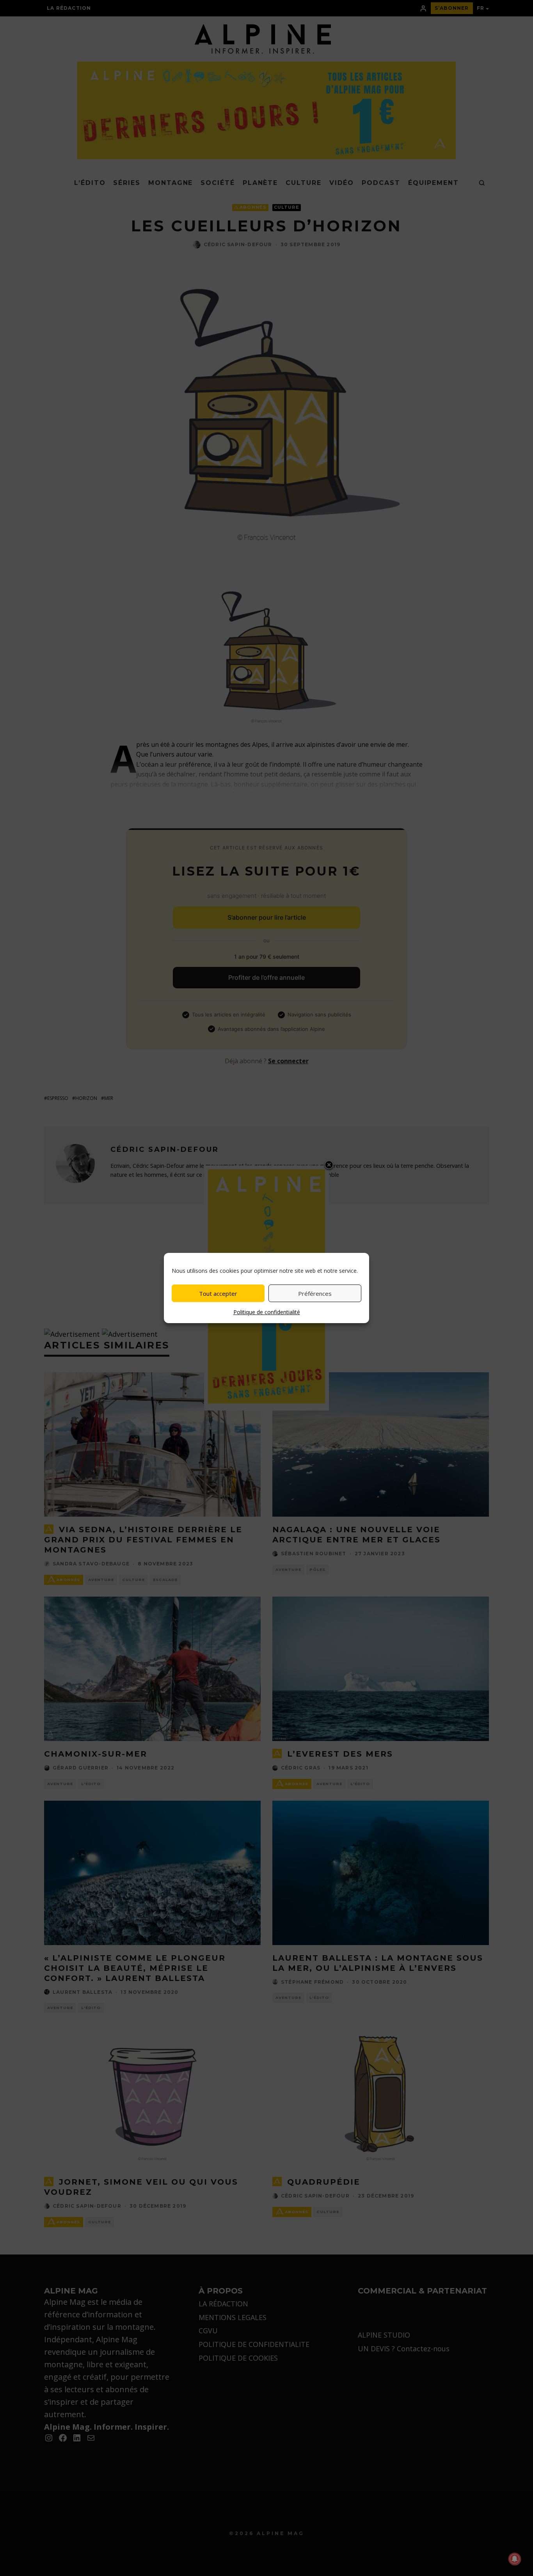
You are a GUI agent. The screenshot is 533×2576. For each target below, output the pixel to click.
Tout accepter (218, 1293)
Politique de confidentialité (267, 1312)
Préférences (315, 1293)
